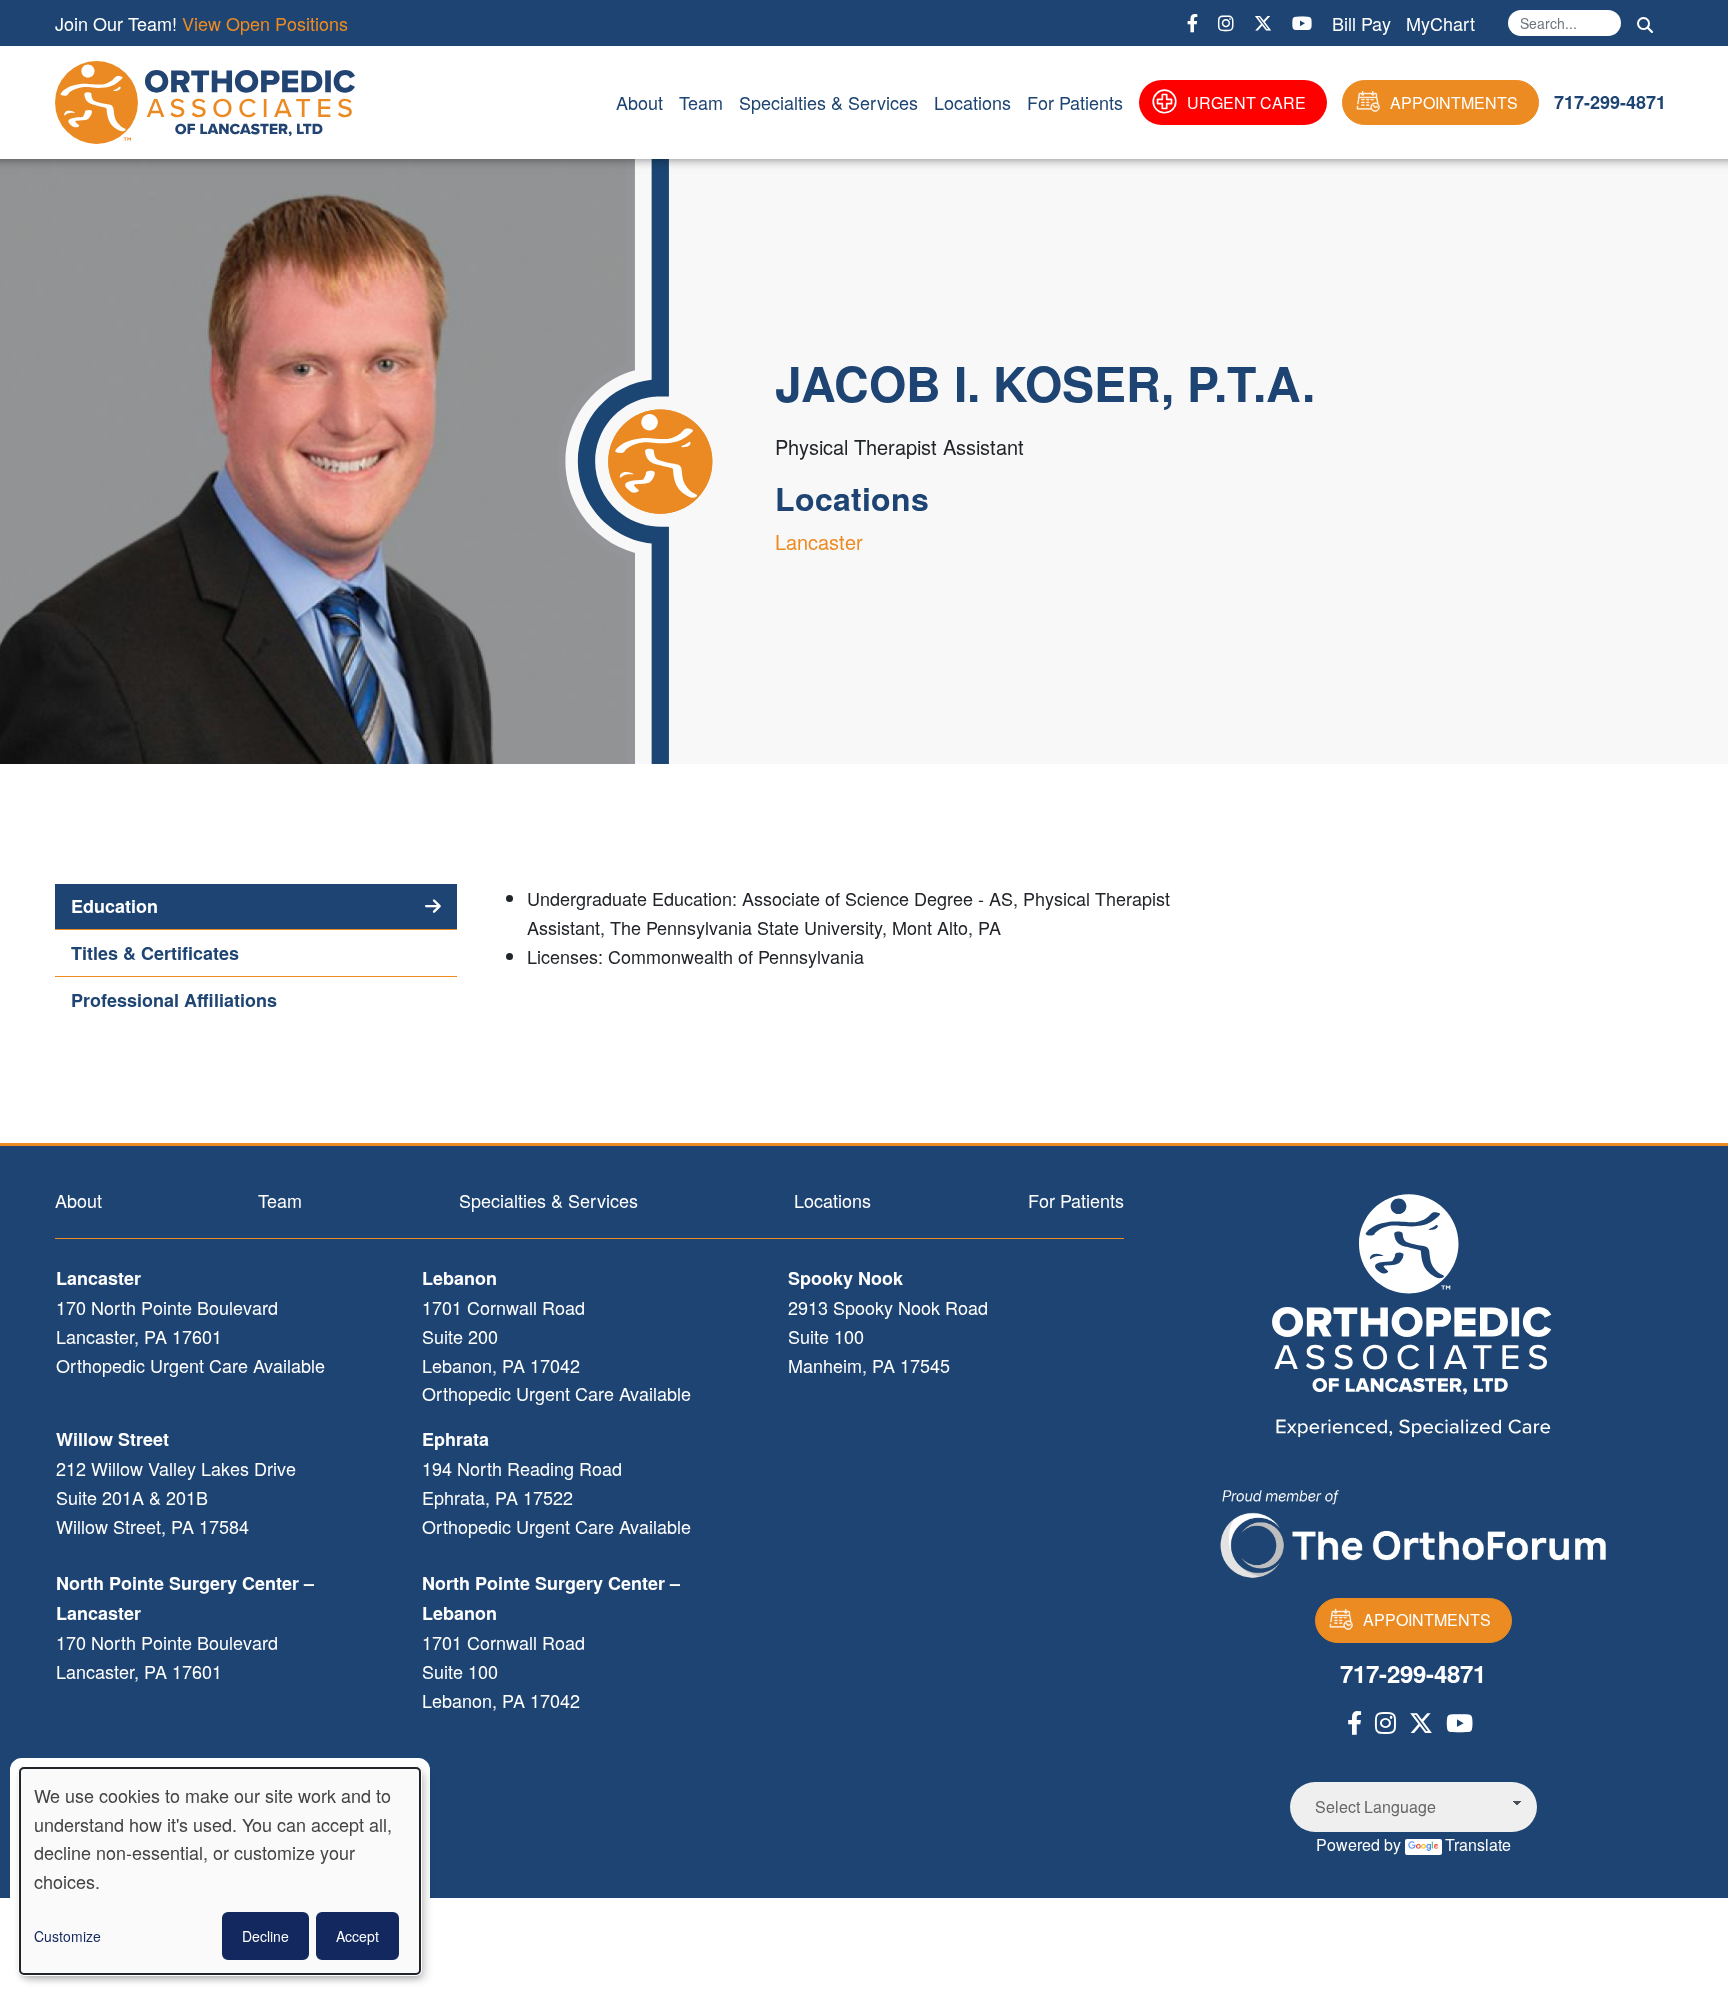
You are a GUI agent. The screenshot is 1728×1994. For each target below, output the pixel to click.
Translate (1478, 1844)
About (639, 102)
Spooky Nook (845, 1278)
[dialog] (220, 1871)
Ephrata (455, 1439)
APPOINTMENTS (1454, 102)
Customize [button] (67, 1936)
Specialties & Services (828, 102)
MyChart (1440, 23)
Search (1645, 25)
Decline (265, 1936)
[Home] (209, 102)
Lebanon (459, 1278)
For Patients (1075, 102)
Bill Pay (1361, 23)
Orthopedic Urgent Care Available (190, 1365)
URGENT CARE (1246, 102)
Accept (357, 1936)
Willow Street (112, 1439)
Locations (972, 102)
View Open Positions (265, 23)
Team (701, 102)
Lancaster (819, 541)
